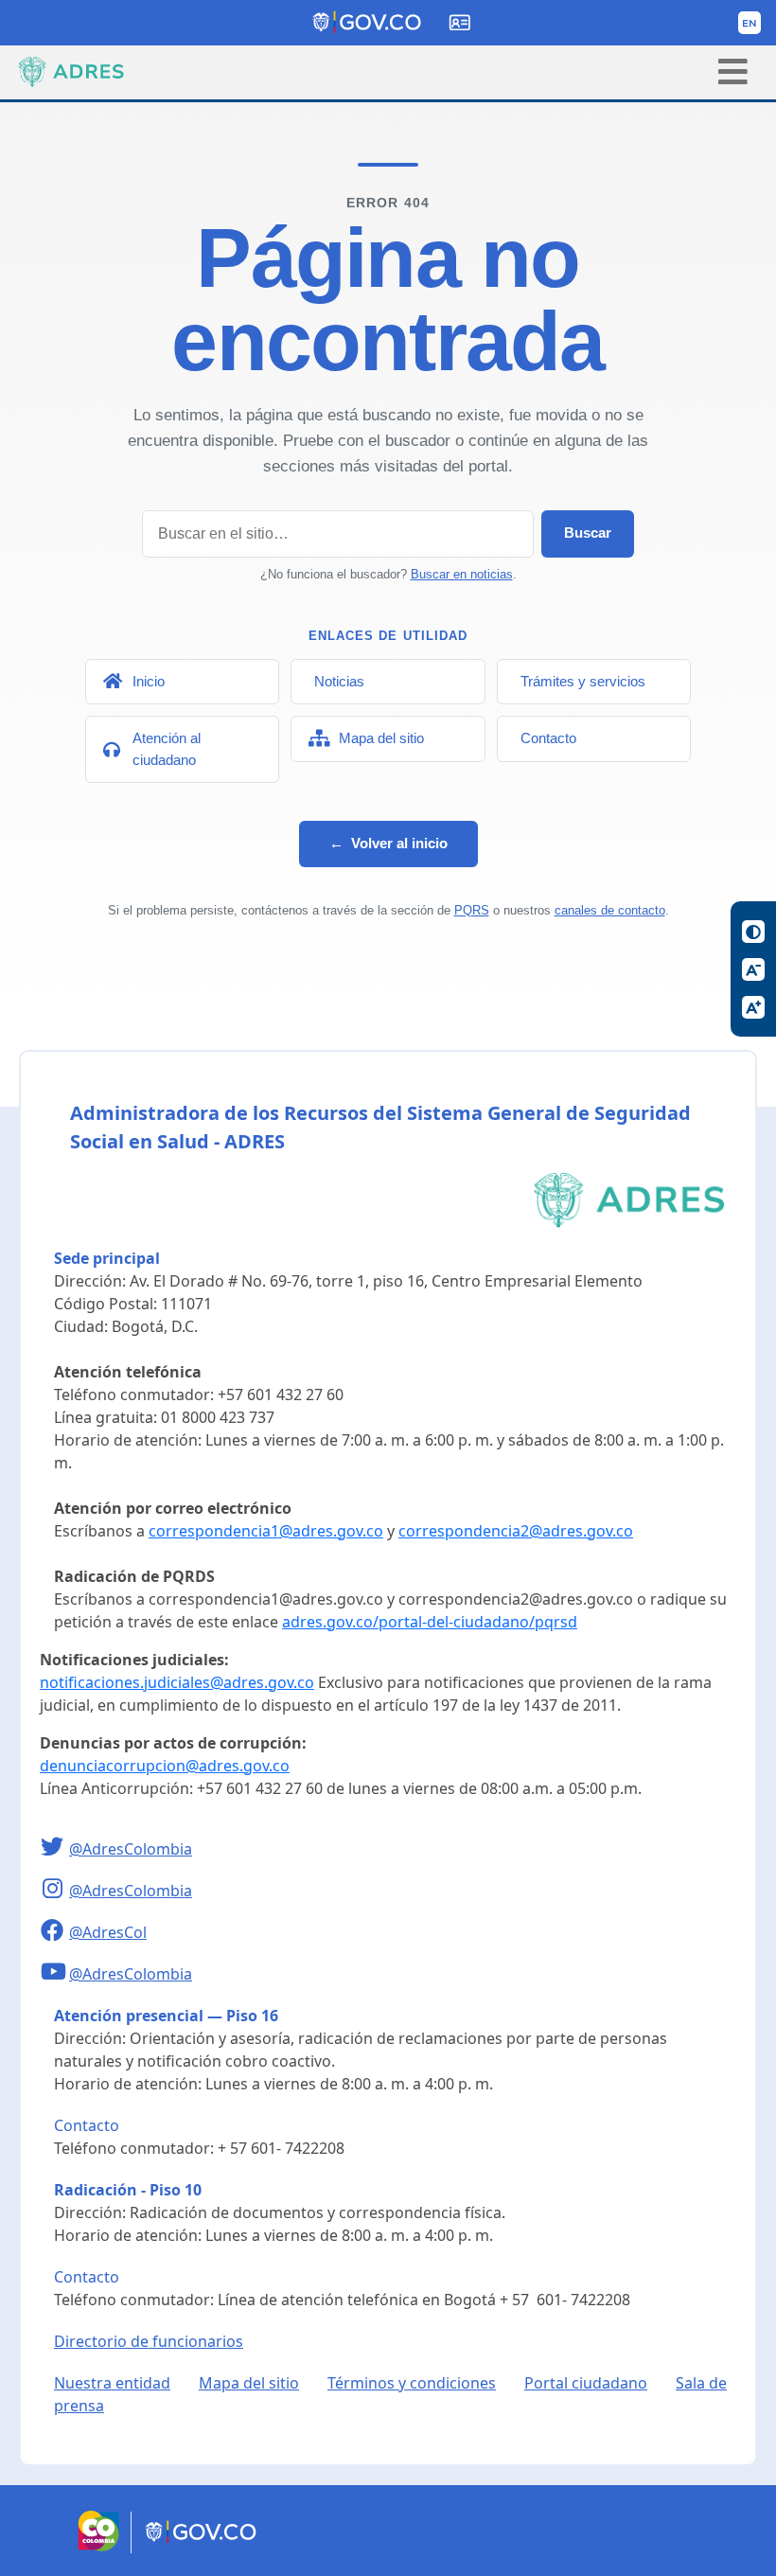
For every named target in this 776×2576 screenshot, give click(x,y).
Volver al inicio (388, 843)
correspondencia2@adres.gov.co (516, 1531)
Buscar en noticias (462, 574)
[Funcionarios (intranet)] (460, 23)
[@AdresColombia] (54, 1849)
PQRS (472, 910)
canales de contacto (610, 910)
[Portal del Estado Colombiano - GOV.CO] (368, 23)
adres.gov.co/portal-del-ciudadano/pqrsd (430, 1622)
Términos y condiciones (412, 2383)
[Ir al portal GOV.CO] (202, 2548)
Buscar (588, 533)
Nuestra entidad (112, 2383)
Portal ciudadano (586, 2383)
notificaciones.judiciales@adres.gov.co (177, 1682)
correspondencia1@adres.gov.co (266, 1531)
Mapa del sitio (249, 2383)
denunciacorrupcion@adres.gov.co (165, 1766)
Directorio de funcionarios (149, 2341)
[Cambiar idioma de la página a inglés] (750, 23)
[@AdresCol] (54, 1932)
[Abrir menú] (733, 71)
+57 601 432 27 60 (281, 1395)
